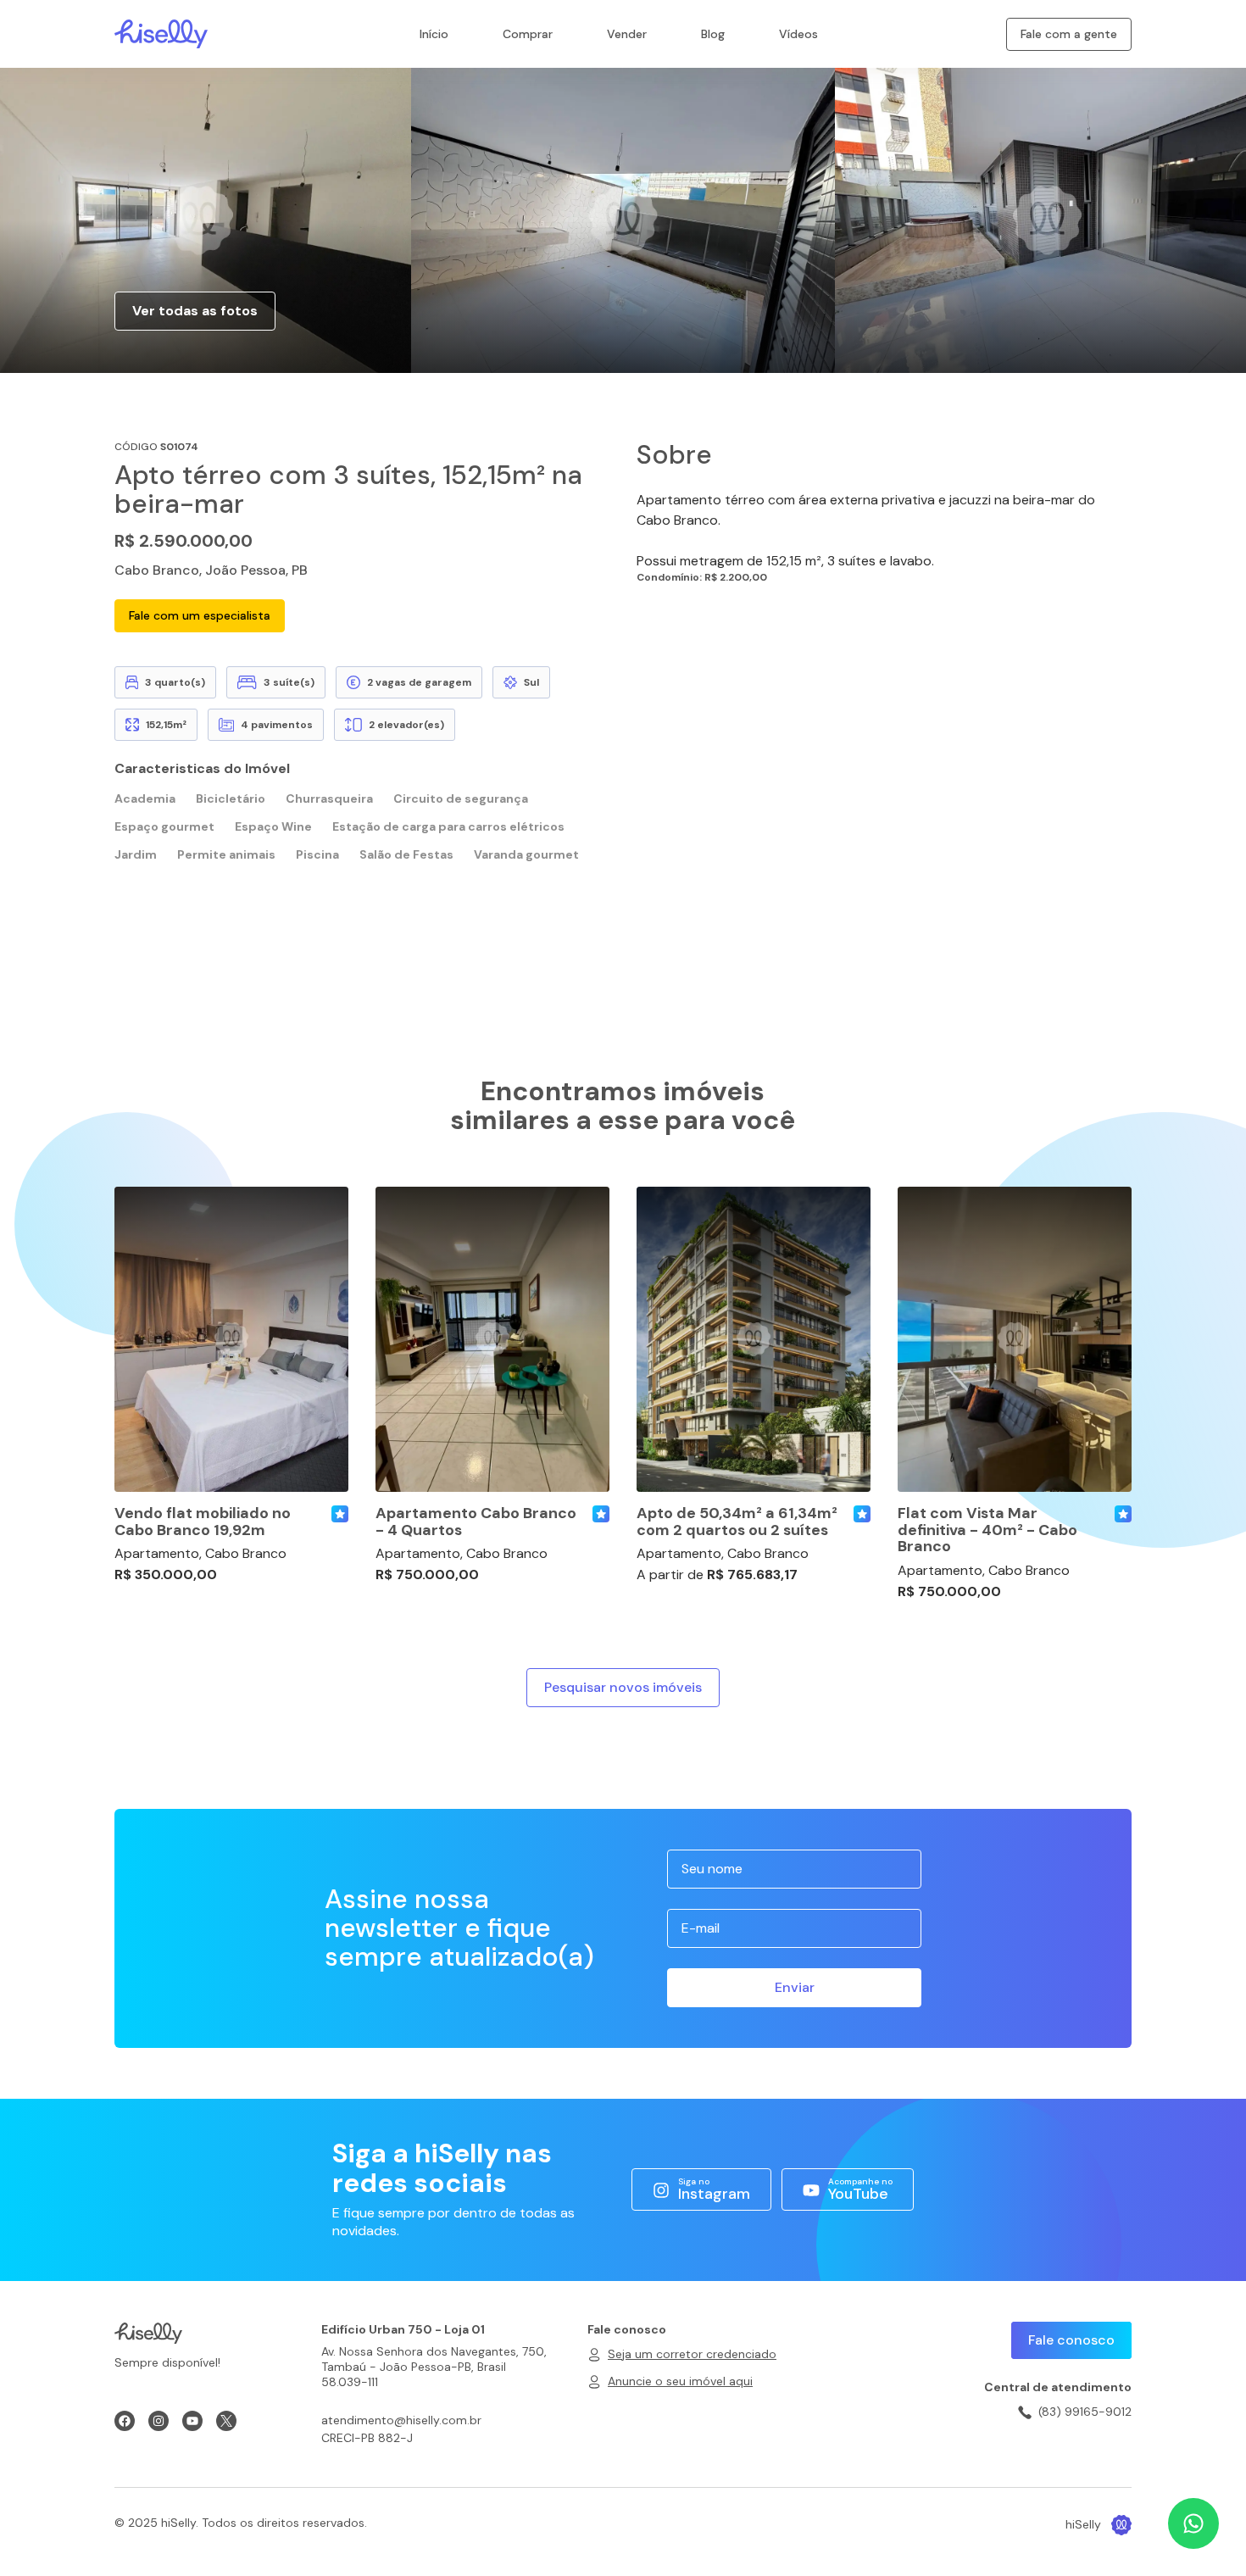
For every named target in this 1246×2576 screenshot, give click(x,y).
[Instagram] (159, 2421)
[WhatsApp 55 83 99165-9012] (1193, 2523)
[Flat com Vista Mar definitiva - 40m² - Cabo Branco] (1015, 1339)
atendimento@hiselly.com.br (401, 2420)
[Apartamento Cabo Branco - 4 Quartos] (492, 1339)
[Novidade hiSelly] (340, 1514)
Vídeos (798, 34)
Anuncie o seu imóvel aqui (680, 2381)
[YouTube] (192, 2421)
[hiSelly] (161, 33)
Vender (627, 34)
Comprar (528, 34)
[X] (226, 2421)
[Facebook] (125, 2421)
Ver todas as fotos (195, 311)
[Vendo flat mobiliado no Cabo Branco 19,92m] (231, 1339)
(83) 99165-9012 (1085, 2412)
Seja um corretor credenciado (692, 2354)
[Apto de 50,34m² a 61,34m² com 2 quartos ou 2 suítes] (754, 1339)
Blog (713, 34)
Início (434, 34)
